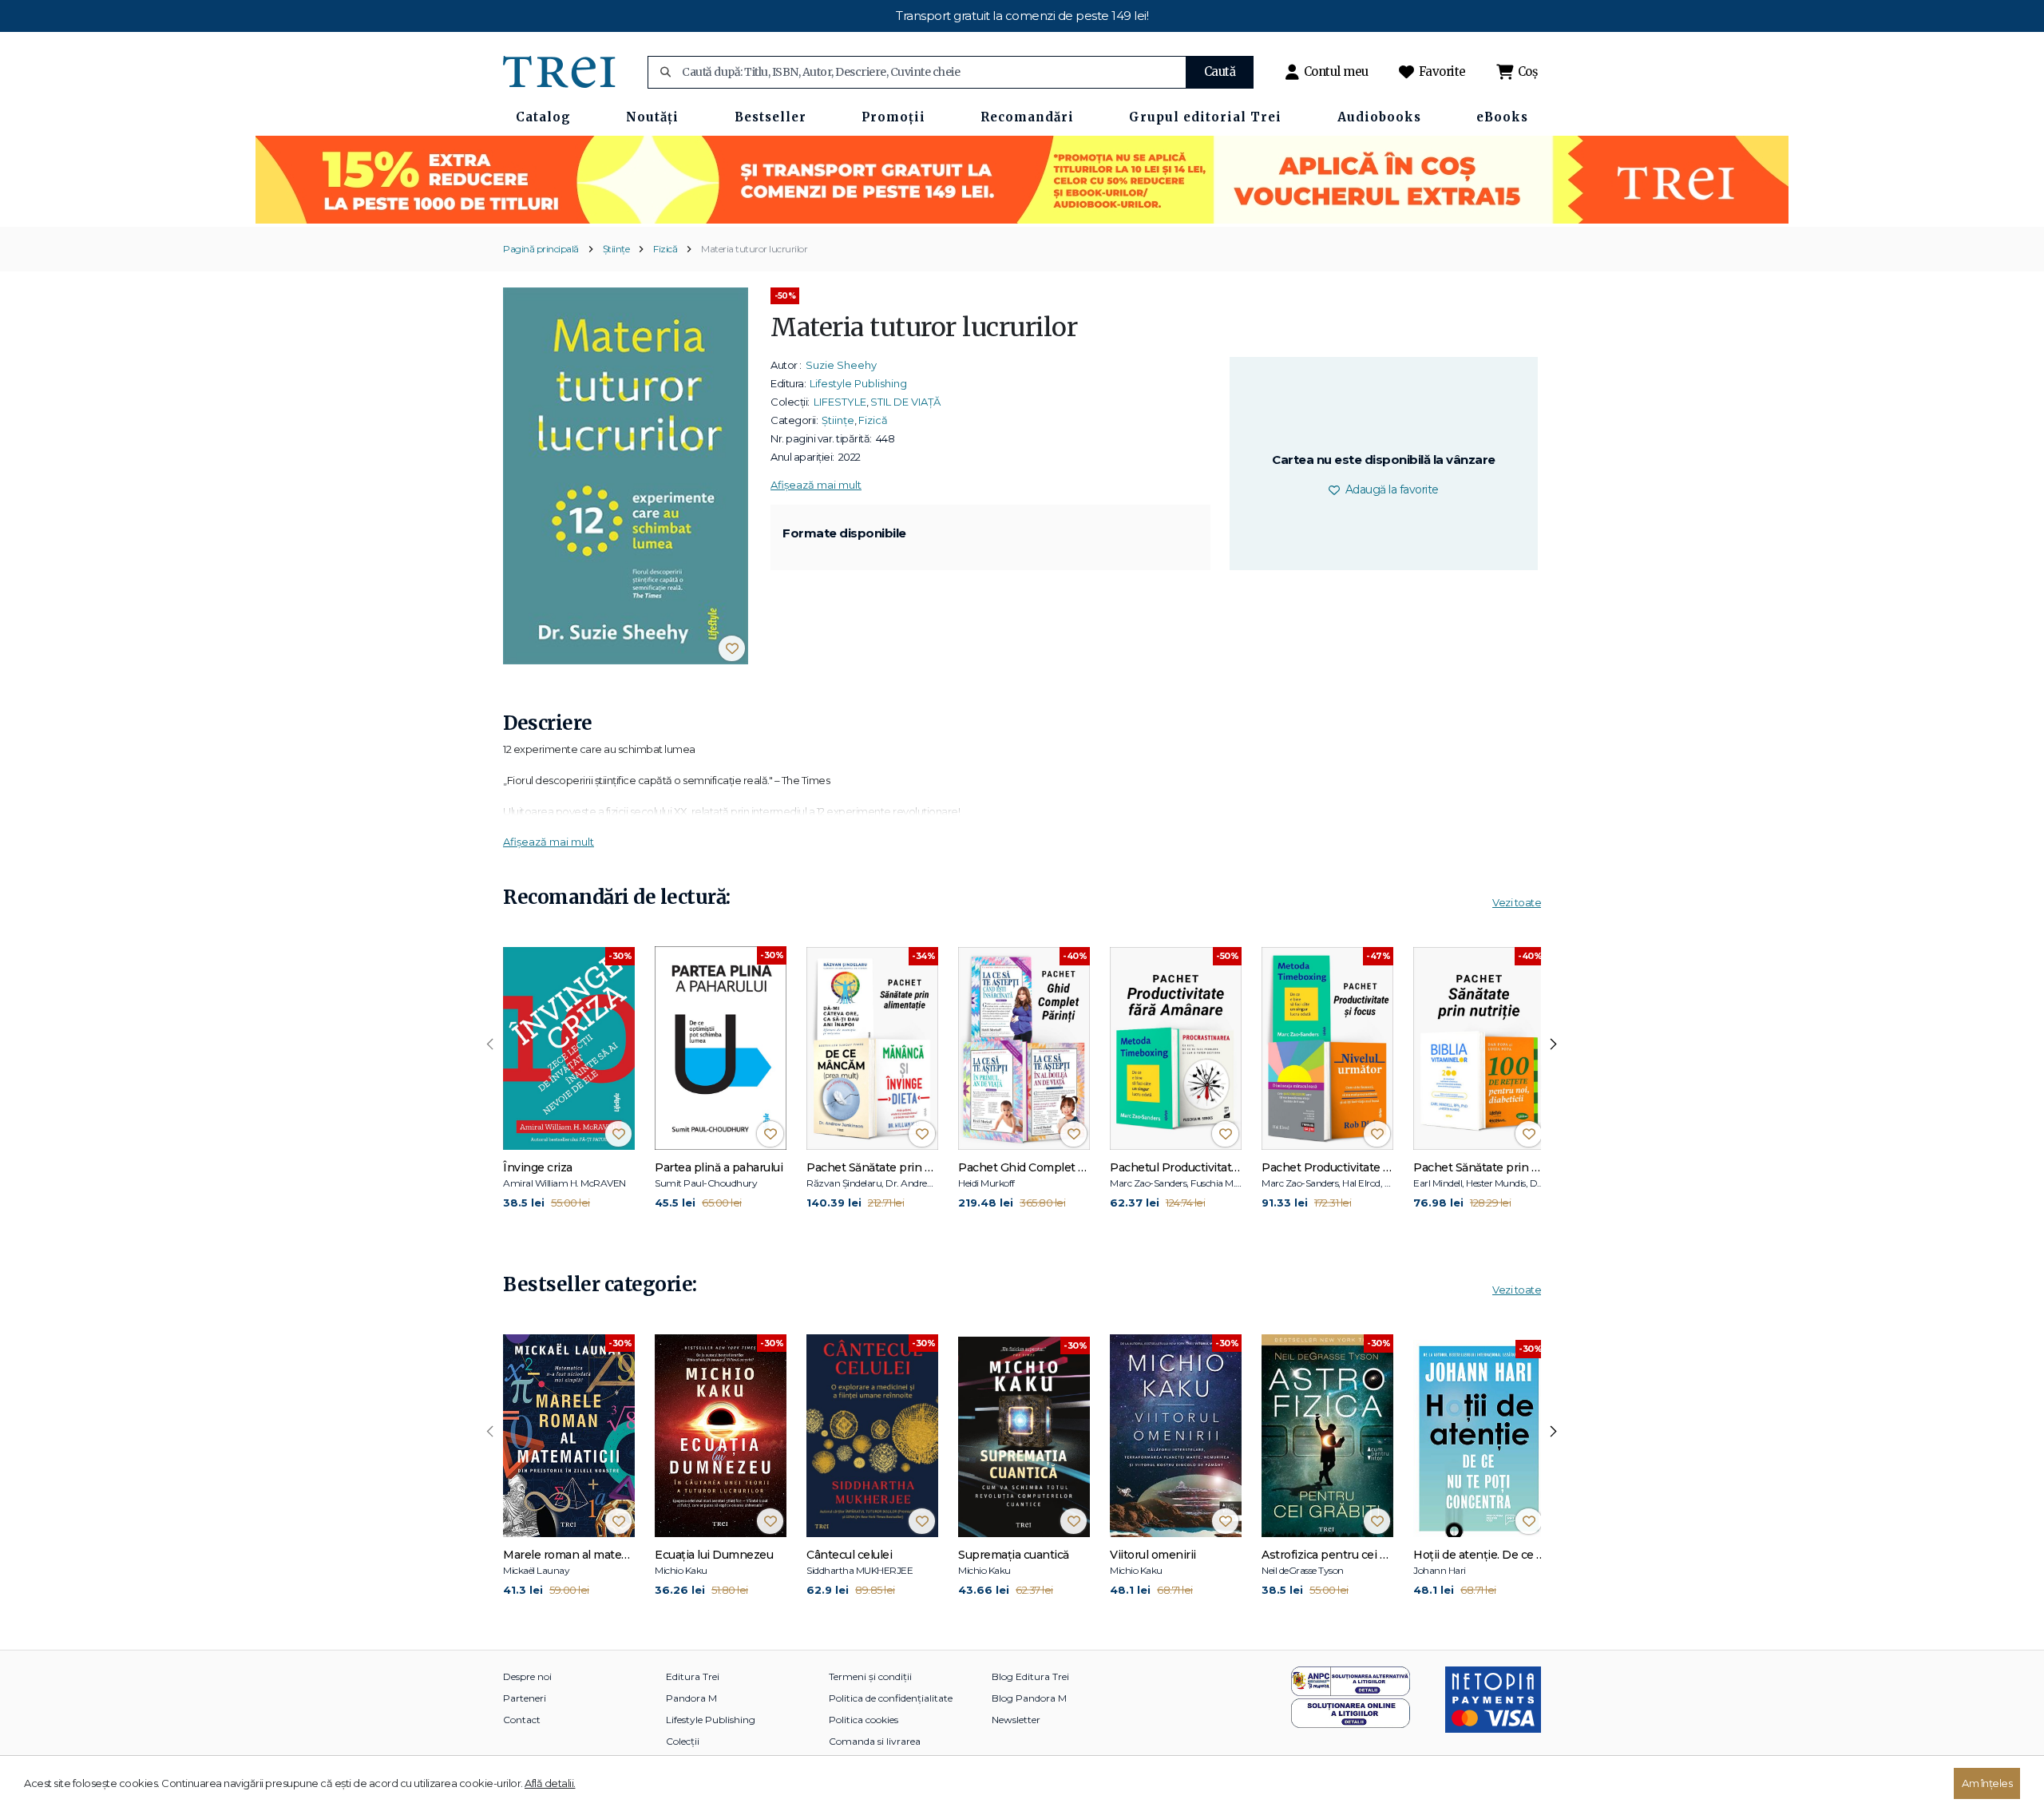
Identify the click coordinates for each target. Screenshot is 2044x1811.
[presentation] (490, 1044)
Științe (616, 249)
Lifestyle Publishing (858, 383)
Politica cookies (864, 1720)
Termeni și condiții (870, 1676)
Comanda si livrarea (875, 1741)
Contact (522, 1720)
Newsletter (1016, 1720)
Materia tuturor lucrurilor (754, 249)
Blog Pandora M (1029, 1698)
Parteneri (525, 1698)
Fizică (665, 249)
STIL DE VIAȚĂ (905, 402)
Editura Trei (693, 1676)
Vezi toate (1517, 902)
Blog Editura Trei (1030, 1676)
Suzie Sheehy (841, 365)
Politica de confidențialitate (891, 1698)
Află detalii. (550, 1783)
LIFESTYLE (840, 402)
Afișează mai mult (816, 485)
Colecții (683, 1741)
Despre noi (527, 1676)
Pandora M (691, 1698)
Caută (1220, 71)
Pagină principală (541, 249)
